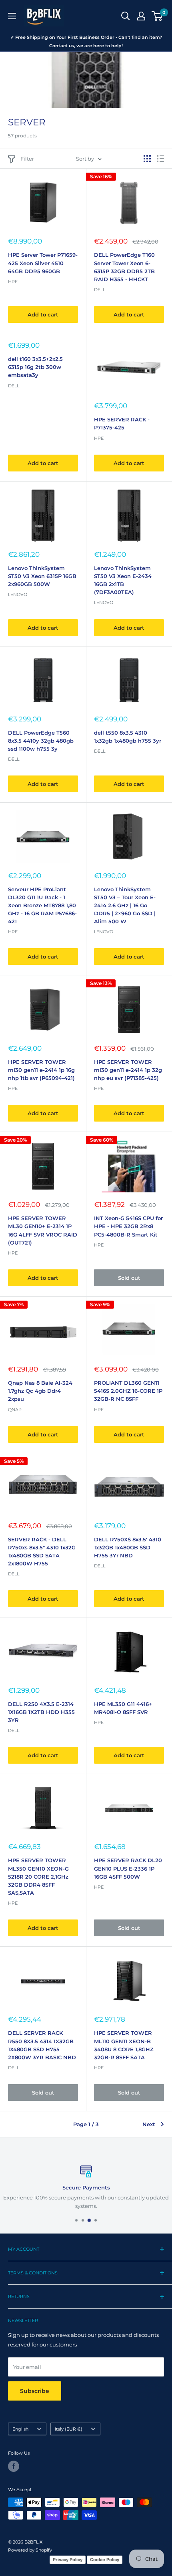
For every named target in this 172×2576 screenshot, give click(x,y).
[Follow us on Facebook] (14, 2466)
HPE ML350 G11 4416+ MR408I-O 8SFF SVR (123, 1708)
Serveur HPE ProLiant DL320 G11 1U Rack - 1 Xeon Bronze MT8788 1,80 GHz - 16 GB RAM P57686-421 (42, 905)
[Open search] (126, 16)
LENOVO (104, 932)
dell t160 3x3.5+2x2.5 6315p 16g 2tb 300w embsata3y (35, 367)
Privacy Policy (68, 2560)
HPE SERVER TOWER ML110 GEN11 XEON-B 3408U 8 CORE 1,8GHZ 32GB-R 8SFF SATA (124, 2045)
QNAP (15, 1410)
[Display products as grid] (147, 159)
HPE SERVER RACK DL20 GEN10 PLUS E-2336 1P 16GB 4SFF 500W (128, 1868)
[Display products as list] (160, 159)
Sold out (129, 1278)
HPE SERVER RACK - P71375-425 (122, 423)
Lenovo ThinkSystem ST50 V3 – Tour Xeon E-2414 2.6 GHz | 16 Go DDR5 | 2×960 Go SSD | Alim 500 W (125, 905)
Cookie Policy (105, 2560)
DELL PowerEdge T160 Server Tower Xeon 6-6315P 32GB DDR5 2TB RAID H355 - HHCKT (124, 267)
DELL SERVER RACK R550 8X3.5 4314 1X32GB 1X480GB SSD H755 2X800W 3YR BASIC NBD (42, 2045)
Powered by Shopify (30, 2550)
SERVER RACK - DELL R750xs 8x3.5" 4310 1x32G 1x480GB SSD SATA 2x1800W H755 (42, 1551)
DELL (100, 290)
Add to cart (43, 314)
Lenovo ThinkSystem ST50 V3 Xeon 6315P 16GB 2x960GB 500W (42, 576)
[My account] (141, 16)
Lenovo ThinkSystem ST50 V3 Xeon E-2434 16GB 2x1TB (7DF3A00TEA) (123, 580)
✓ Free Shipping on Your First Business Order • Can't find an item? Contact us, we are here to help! (86, 41)
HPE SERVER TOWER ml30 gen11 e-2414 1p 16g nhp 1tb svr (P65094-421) (41, 1070)
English (20, 2429)
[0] (157, 16)
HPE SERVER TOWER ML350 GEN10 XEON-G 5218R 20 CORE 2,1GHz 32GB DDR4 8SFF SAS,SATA (38, 1876)
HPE (13, 282)
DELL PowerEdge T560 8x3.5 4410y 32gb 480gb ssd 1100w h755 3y (41, 741)
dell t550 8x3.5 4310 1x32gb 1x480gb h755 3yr (128, 737)
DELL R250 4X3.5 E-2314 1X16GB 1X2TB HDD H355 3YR (41, 1712)
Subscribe (35, 2391)
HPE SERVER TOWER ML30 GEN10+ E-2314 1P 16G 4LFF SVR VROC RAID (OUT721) (43, 1230)
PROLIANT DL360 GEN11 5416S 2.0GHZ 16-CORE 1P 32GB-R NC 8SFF (128, 1391)
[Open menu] (12, 16)
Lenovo (18, 594)
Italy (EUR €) (69, 2429)
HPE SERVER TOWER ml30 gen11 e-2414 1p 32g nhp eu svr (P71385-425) (128, 1070)
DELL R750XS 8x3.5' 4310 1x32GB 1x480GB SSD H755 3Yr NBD (128, 1547)
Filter (27, 159)
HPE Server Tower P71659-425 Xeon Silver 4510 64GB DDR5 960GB (43, 263)
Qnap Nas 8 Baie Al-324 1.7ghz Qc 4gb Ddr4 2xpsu (40, 1391)
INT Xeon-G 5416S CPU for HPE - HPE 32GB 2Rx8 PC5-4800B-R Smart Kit (128, 1226)
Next (149, 2124)
